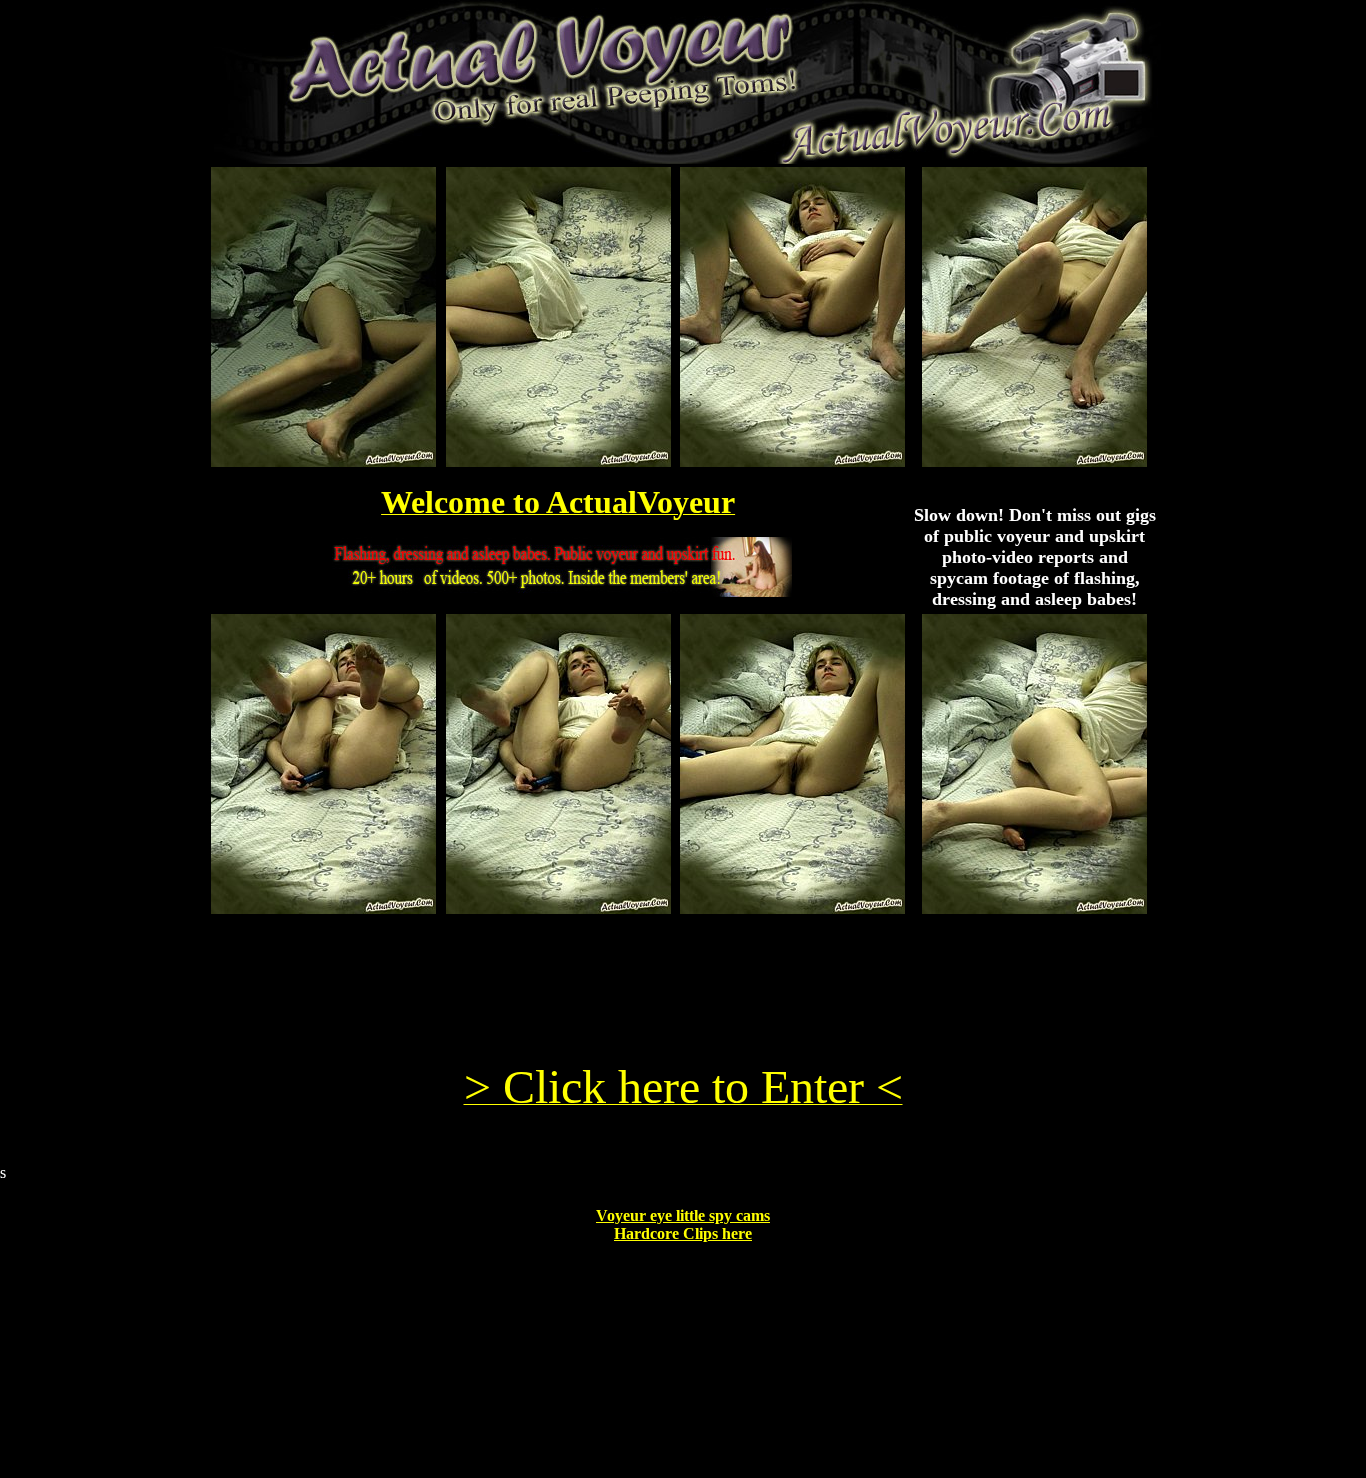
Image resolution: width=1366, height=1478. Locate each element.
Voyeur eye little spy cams (683, 1215)
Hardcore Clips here (683, 1233)
